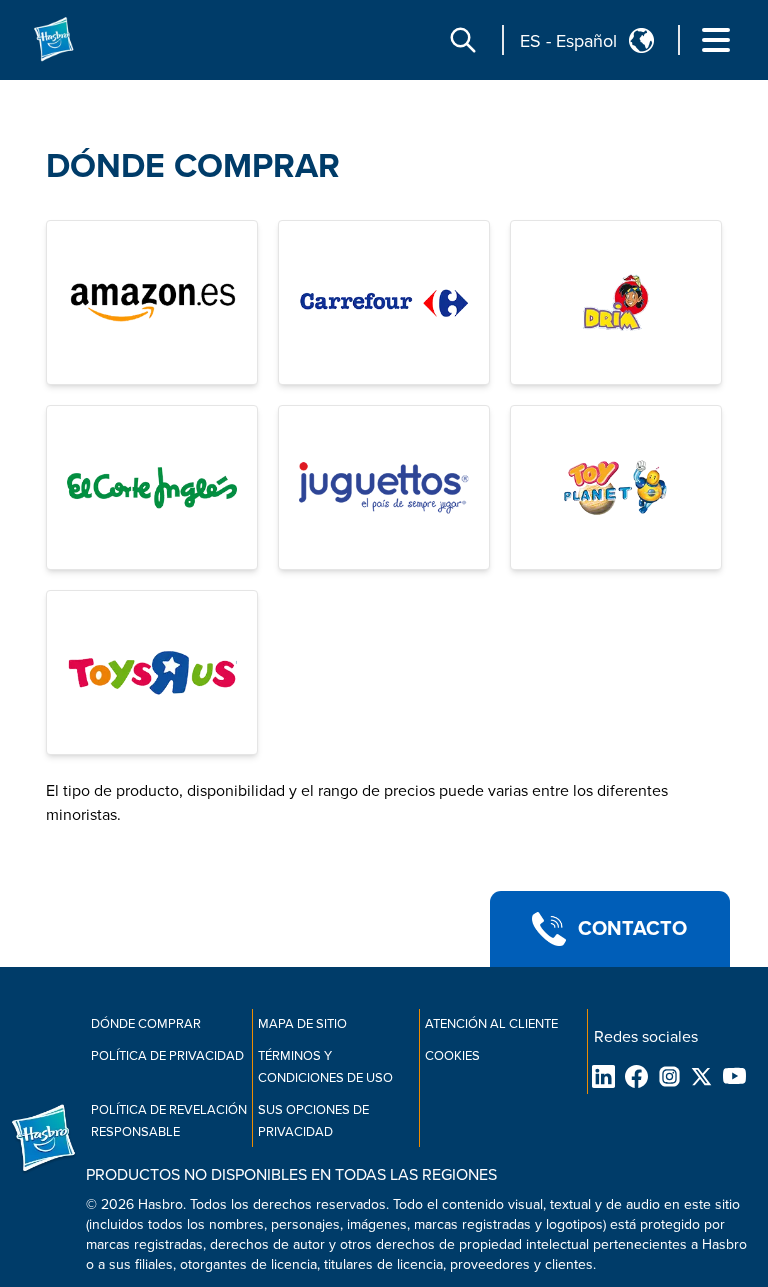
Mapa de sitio (302, 1024)
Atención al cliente (491, 1024)
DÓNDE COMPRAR (193, 166)
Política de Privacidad (167, 1056)
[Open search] (463, 40)
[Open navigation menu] (716, 40)
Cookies (452, 1056)
